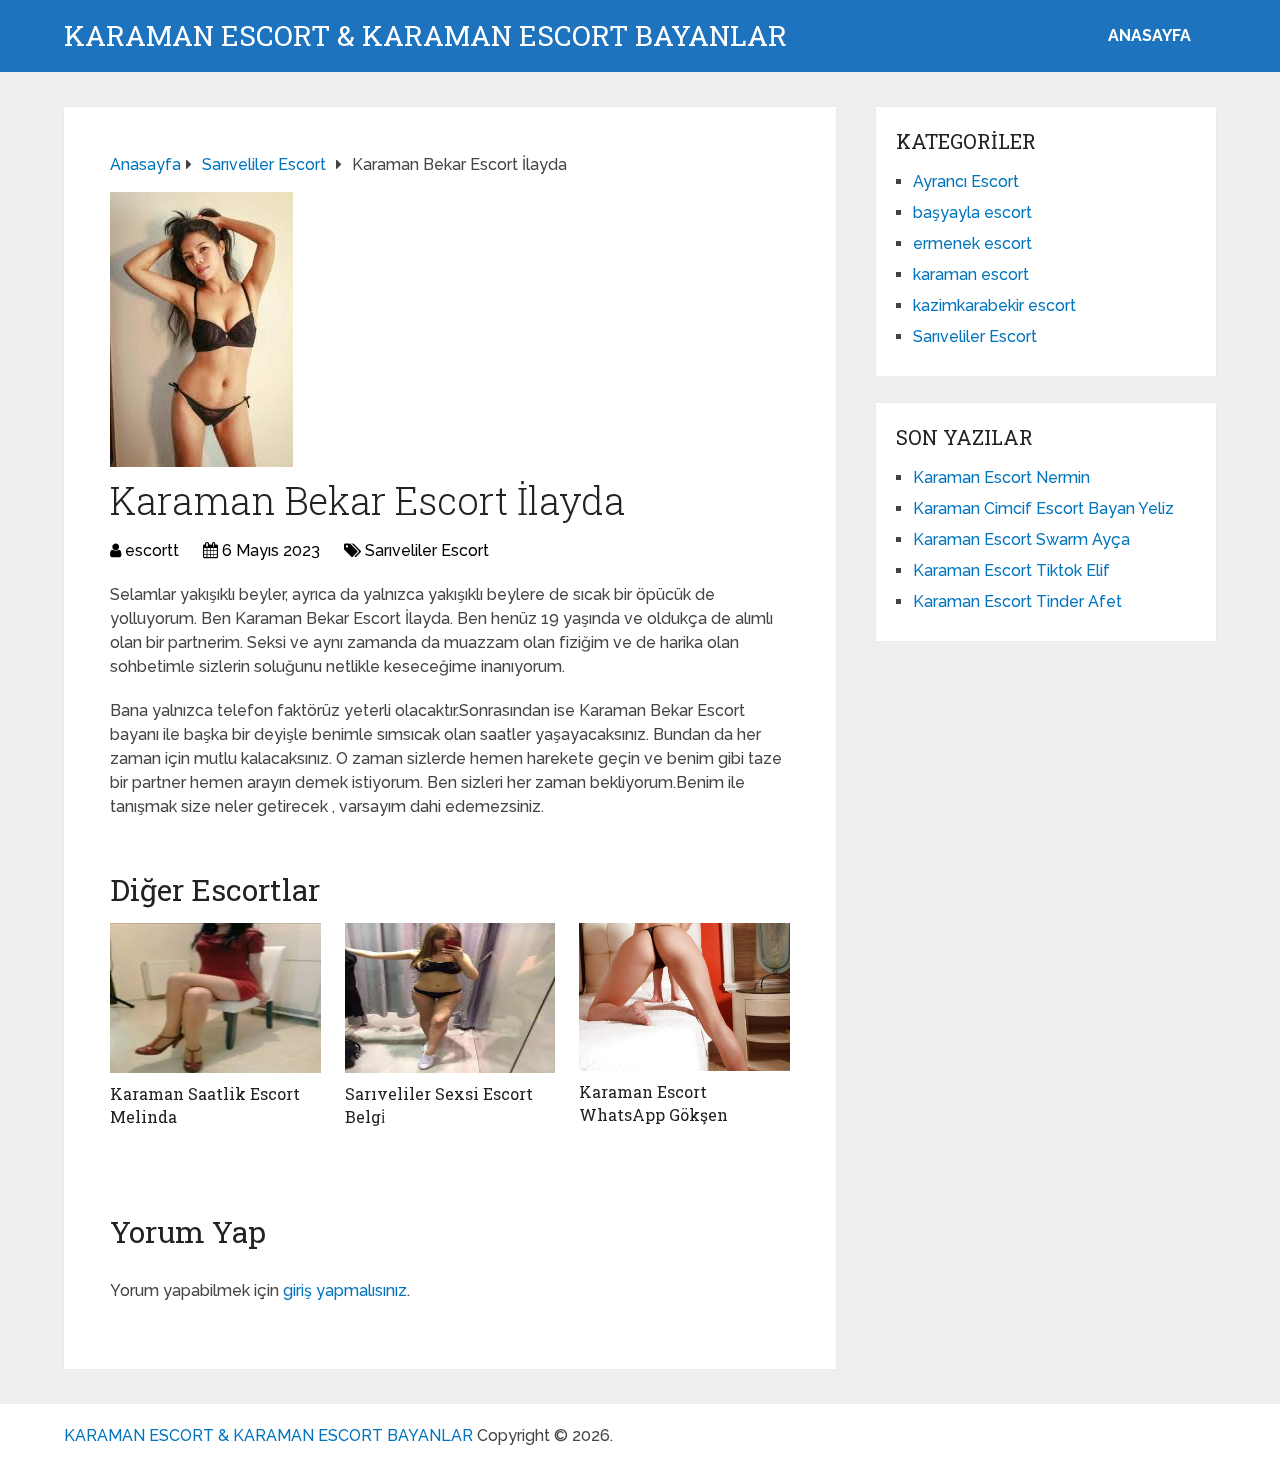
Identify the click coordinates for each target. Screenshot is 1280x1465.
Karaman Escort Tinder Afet (1017, 601)
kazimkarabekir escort (994, 305)
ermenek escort (972, 243)
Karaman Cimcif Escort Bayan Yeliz (1043, 508)
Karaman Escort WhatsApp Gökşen (653, 1102)
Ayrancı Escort (966, 181)
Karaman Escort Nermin (1001, 477)
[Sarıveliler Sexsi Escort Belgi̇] (450, 998)
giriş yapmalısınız (345, 1290)
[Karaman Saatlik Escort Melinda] (215, 998)
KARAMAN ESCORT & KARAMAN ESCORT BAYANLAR (425, 36)
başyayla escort (972, 212)
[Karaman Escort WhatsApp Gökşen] (684, 997)
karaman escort (971, 274)
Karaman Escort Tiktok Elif (1011, 570)
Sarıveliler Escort (427, 550)
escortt (152, 550)
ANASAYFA (1149, 35)
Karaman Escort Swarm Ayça (1021, 539)
